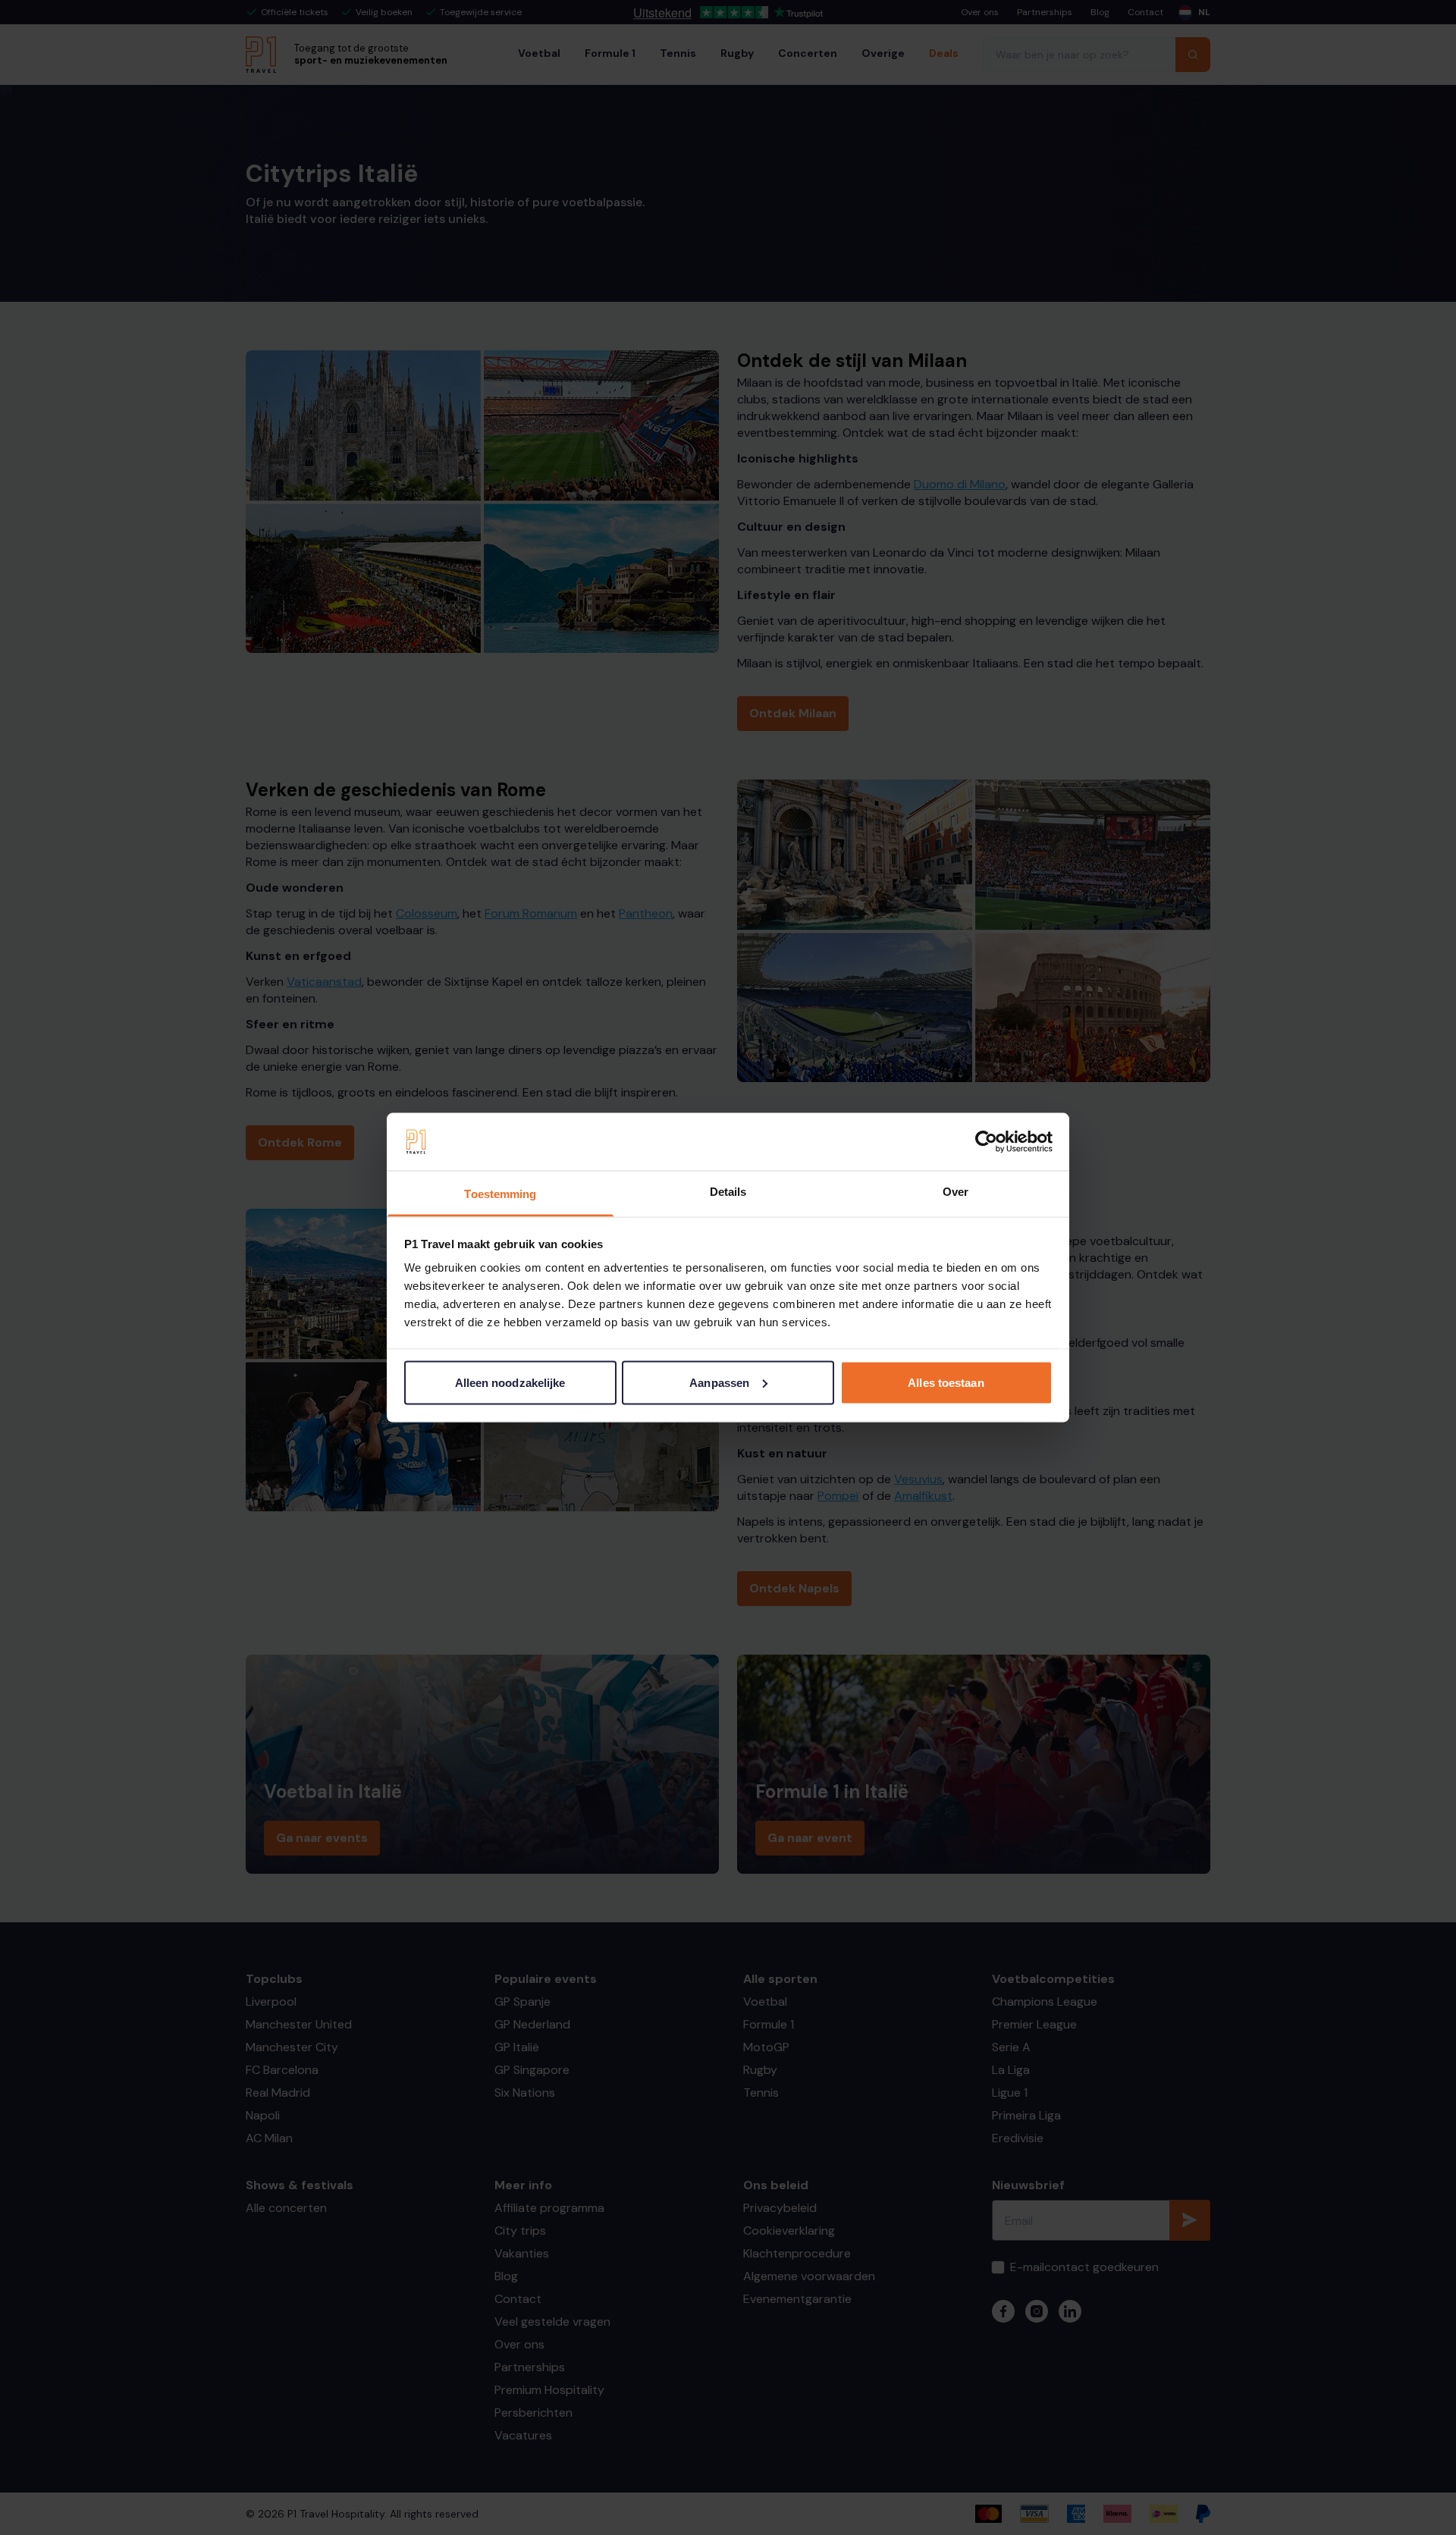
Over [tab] (955, 1192)
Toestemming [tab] (500, 1194)
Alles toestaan (946, 1382)
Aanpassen (719, 1382)
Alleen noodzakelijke (510, 1382)
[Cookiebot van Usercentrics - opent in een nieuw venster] (986, 1142)
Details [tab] (728, 1192)
